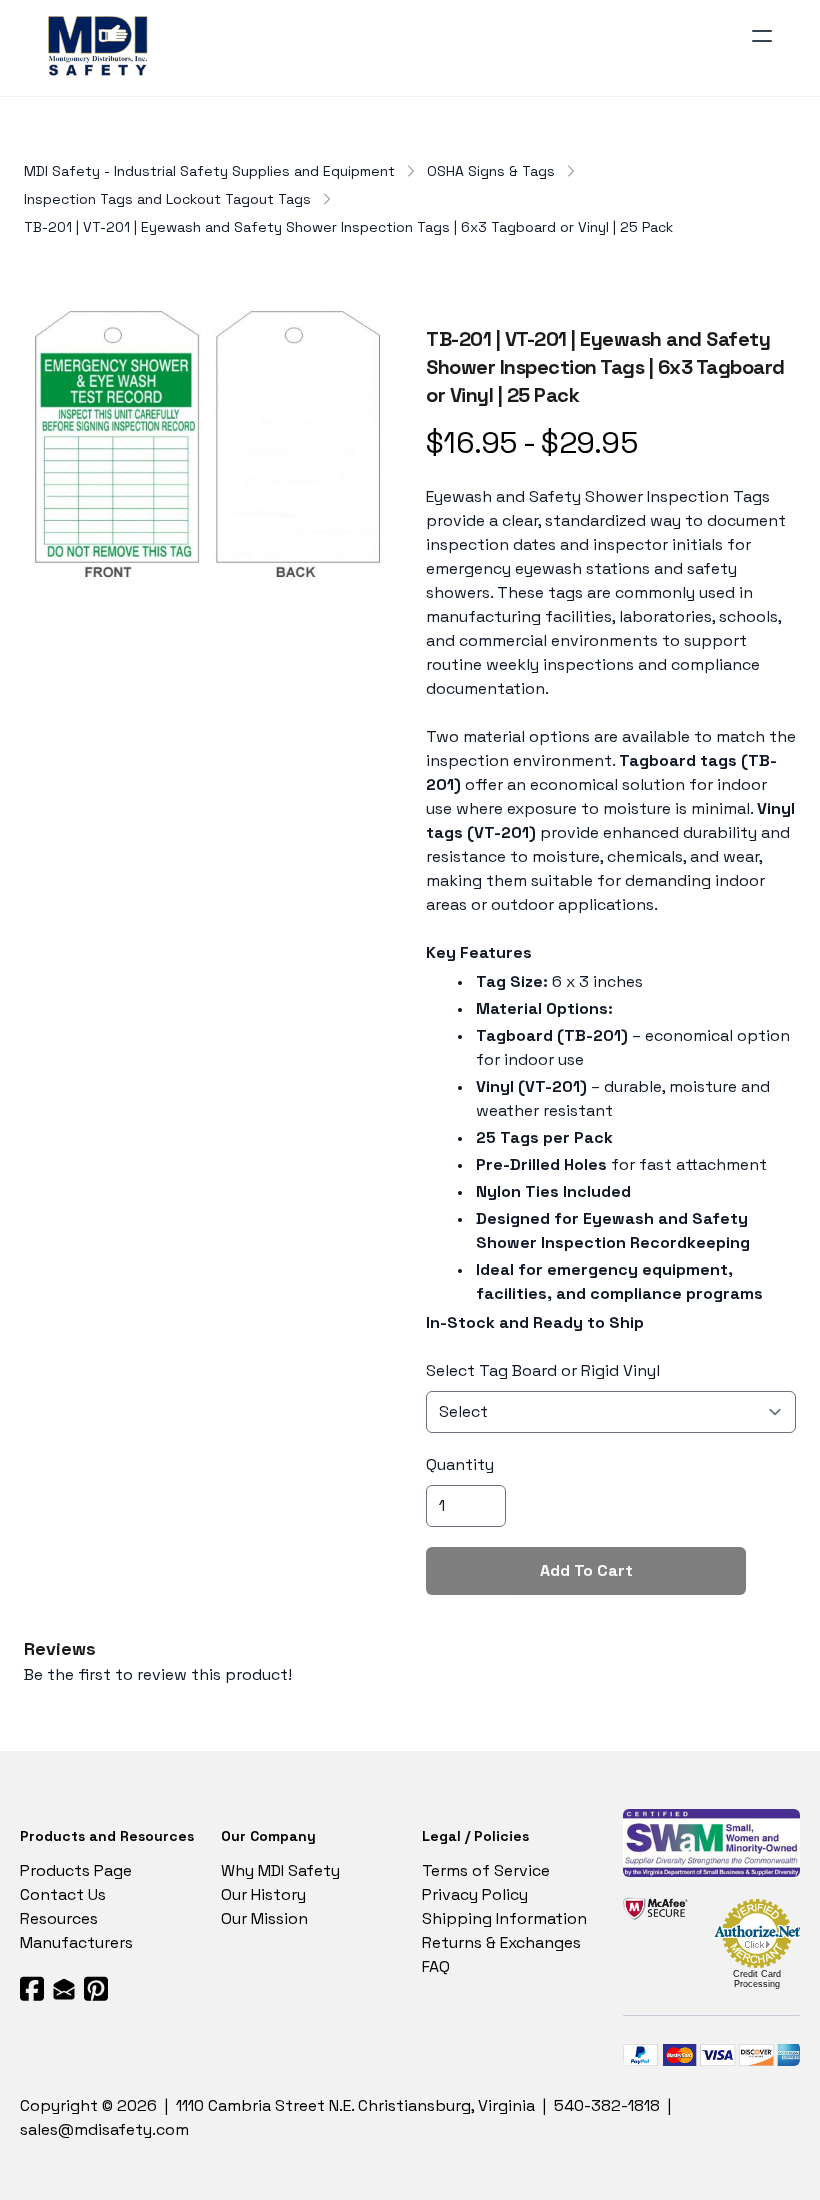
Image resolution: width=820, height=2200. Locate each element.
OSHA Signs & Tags (491, 171)
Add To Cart (586, 1570)
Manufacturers (76, 1942)
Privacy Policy (475, 1894)
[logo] (101, 48)
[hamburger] (762, 36)
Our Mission (264, 1918)
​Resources (59, 1918)
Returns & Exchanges (501, 1942)
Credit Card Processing (757, 1979)
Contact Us (63, 1894)
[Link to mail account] (64, 1988)
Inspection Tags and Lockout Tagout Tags (167, 199)
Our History (263, 1894)
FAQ (436, 1966)
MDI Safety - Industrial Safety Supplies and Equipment (209, 171)
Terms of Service (486, 1870)
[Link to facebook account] (32, 1988)
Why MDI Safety (280, 1870)
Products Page (76, 1870)
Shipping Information (504, 1918)
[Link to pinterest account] (96, 1988)
